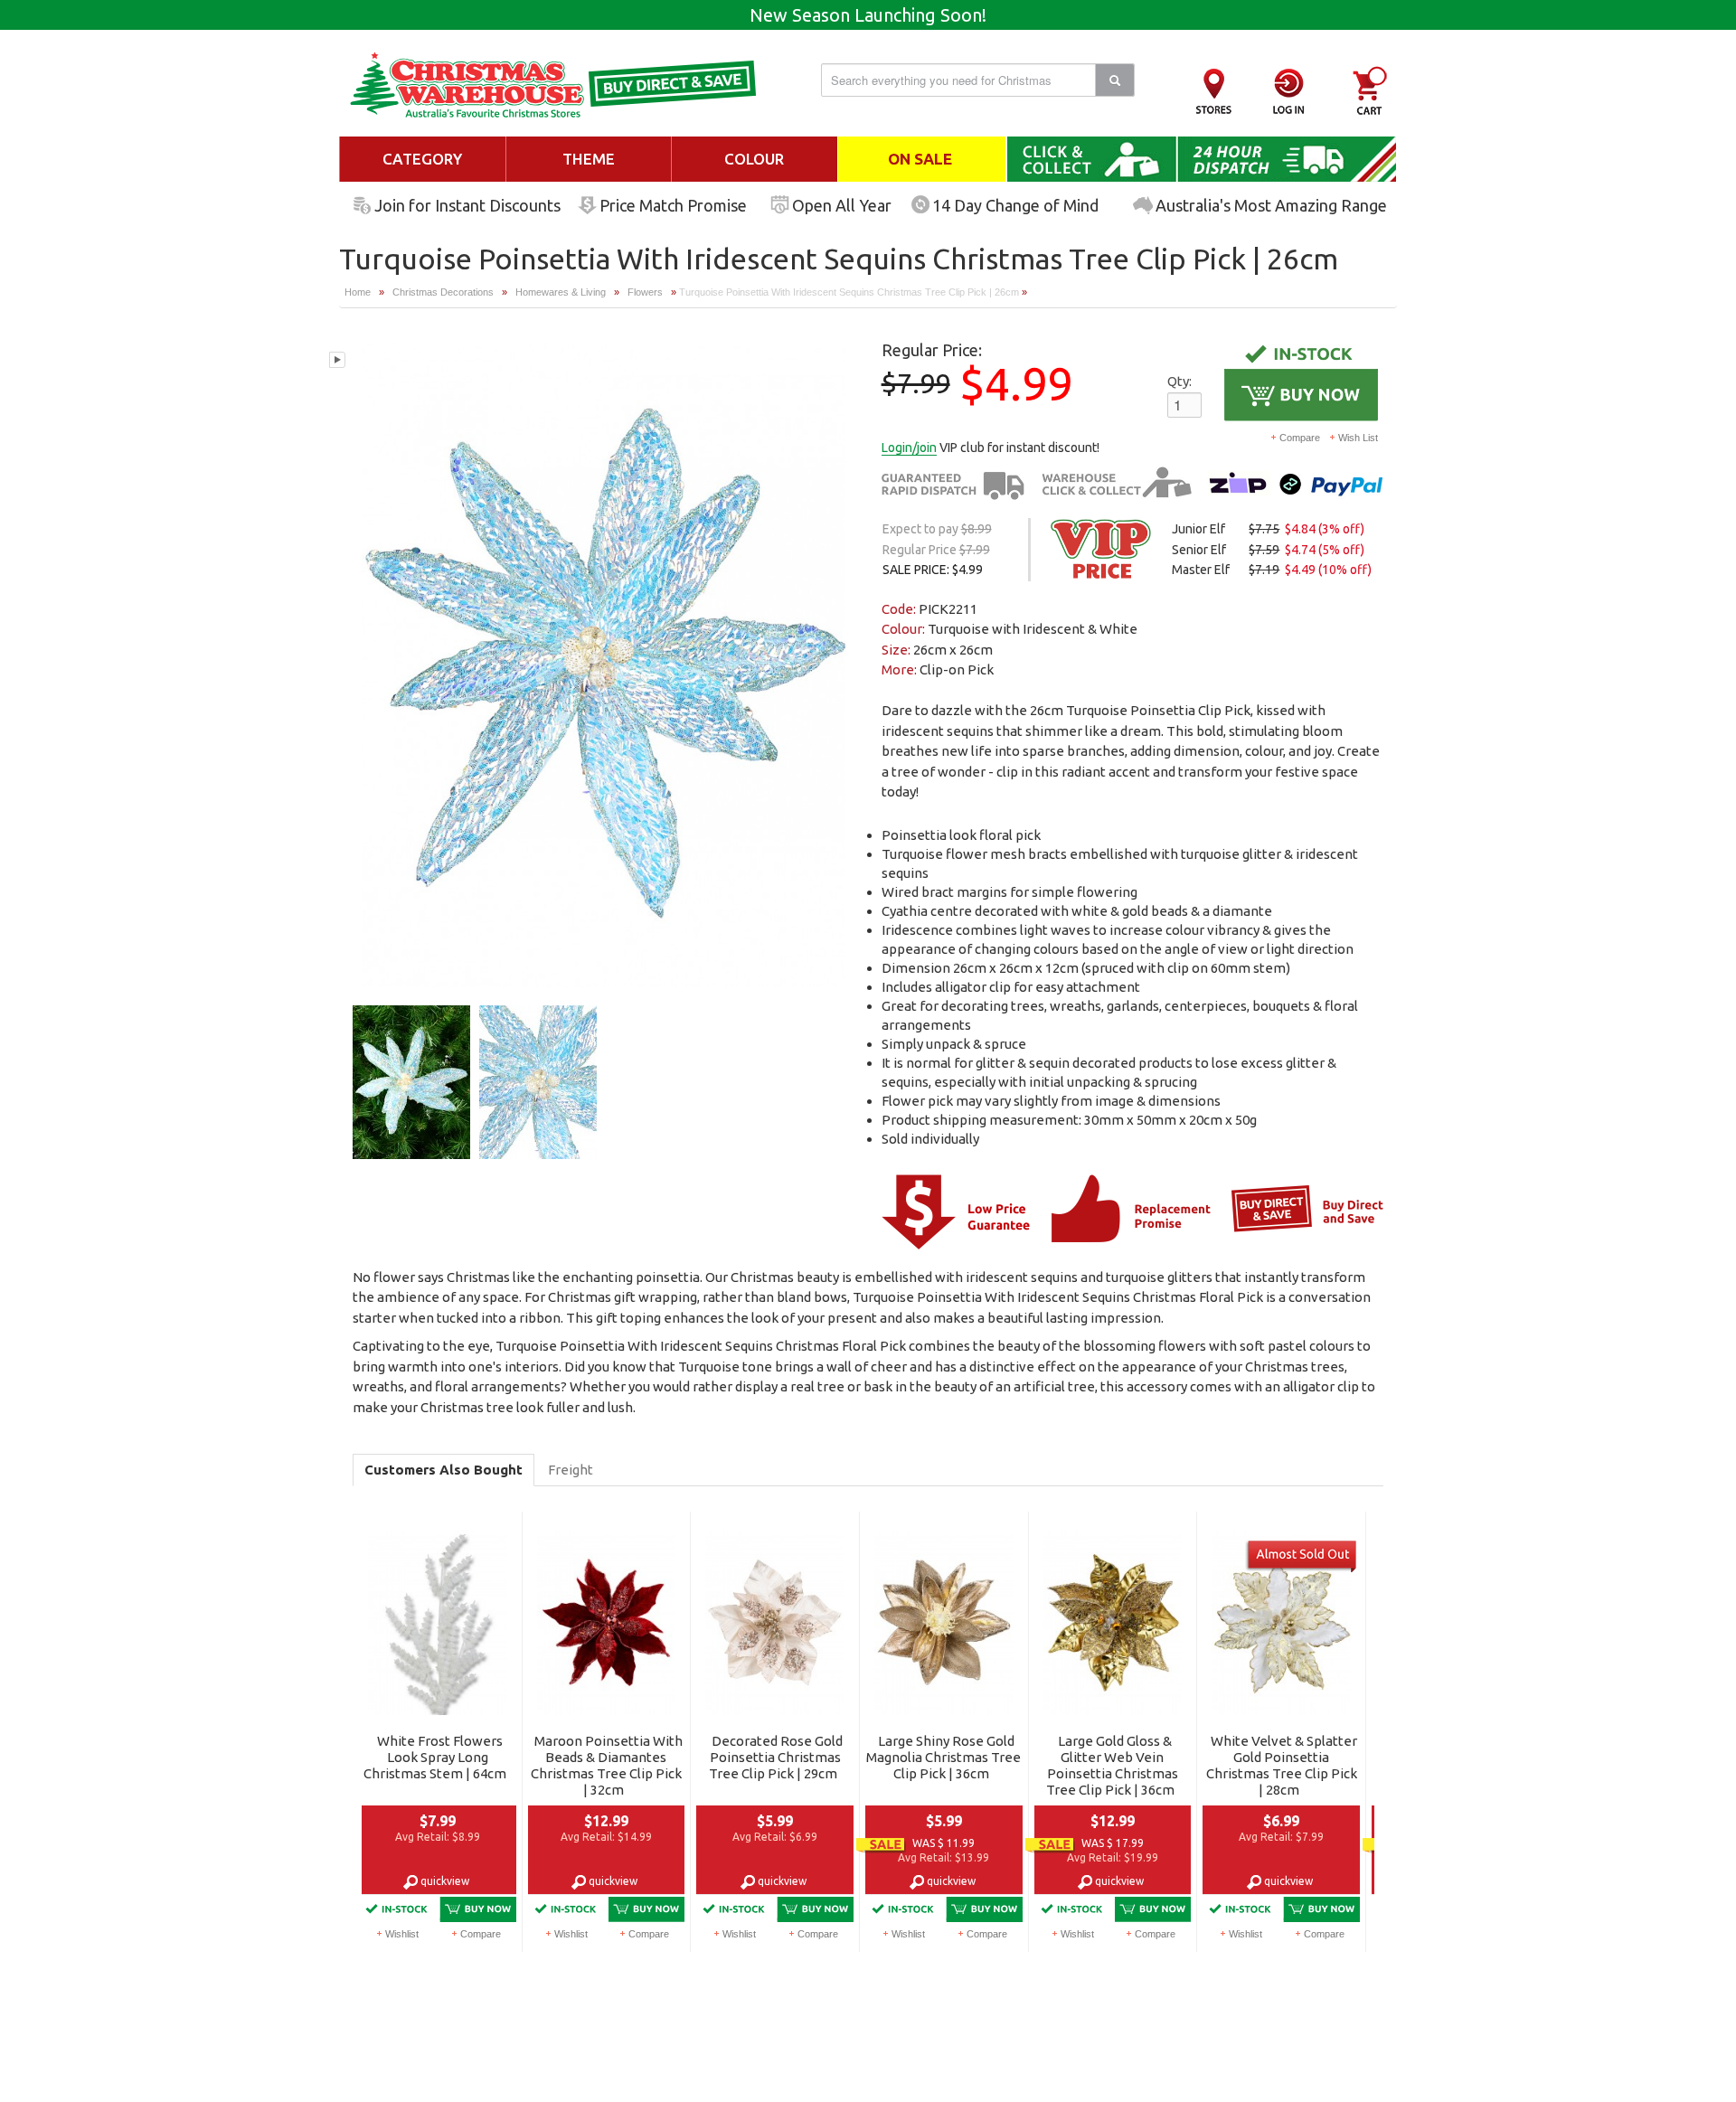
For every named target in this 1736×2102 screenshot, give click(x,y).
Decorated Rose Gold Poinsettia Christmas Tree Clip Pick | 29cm (776, 1757)
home (358, 292)
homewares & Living (562, 292)
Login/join (909, 448)
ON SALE (920, 159)
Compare (1300, 438)
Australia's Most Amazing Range (1271, 205)
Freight (571, 1470)
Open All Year (842, 205)
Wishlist (402, 1934)
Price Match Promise (673, 205)
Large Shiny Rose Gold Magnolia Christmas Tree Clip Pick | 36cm (943, 1757)
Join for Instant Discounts (467, 205)
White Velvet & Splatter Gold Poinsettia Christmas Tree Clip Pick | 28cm (1282, 1765)
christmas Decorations (443, 292)
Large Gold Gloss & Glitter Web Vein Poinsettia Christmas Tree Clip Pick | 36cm (1112, 1765)
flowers (645, 292)
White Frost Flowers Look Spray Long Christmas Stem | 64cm (435, 1757)
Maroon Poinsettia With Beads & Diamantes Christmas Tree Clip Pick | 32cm (607, 1765)
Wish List (1358, 438)
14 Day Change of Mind (1015, 205)
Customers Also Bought (443, 1470)
